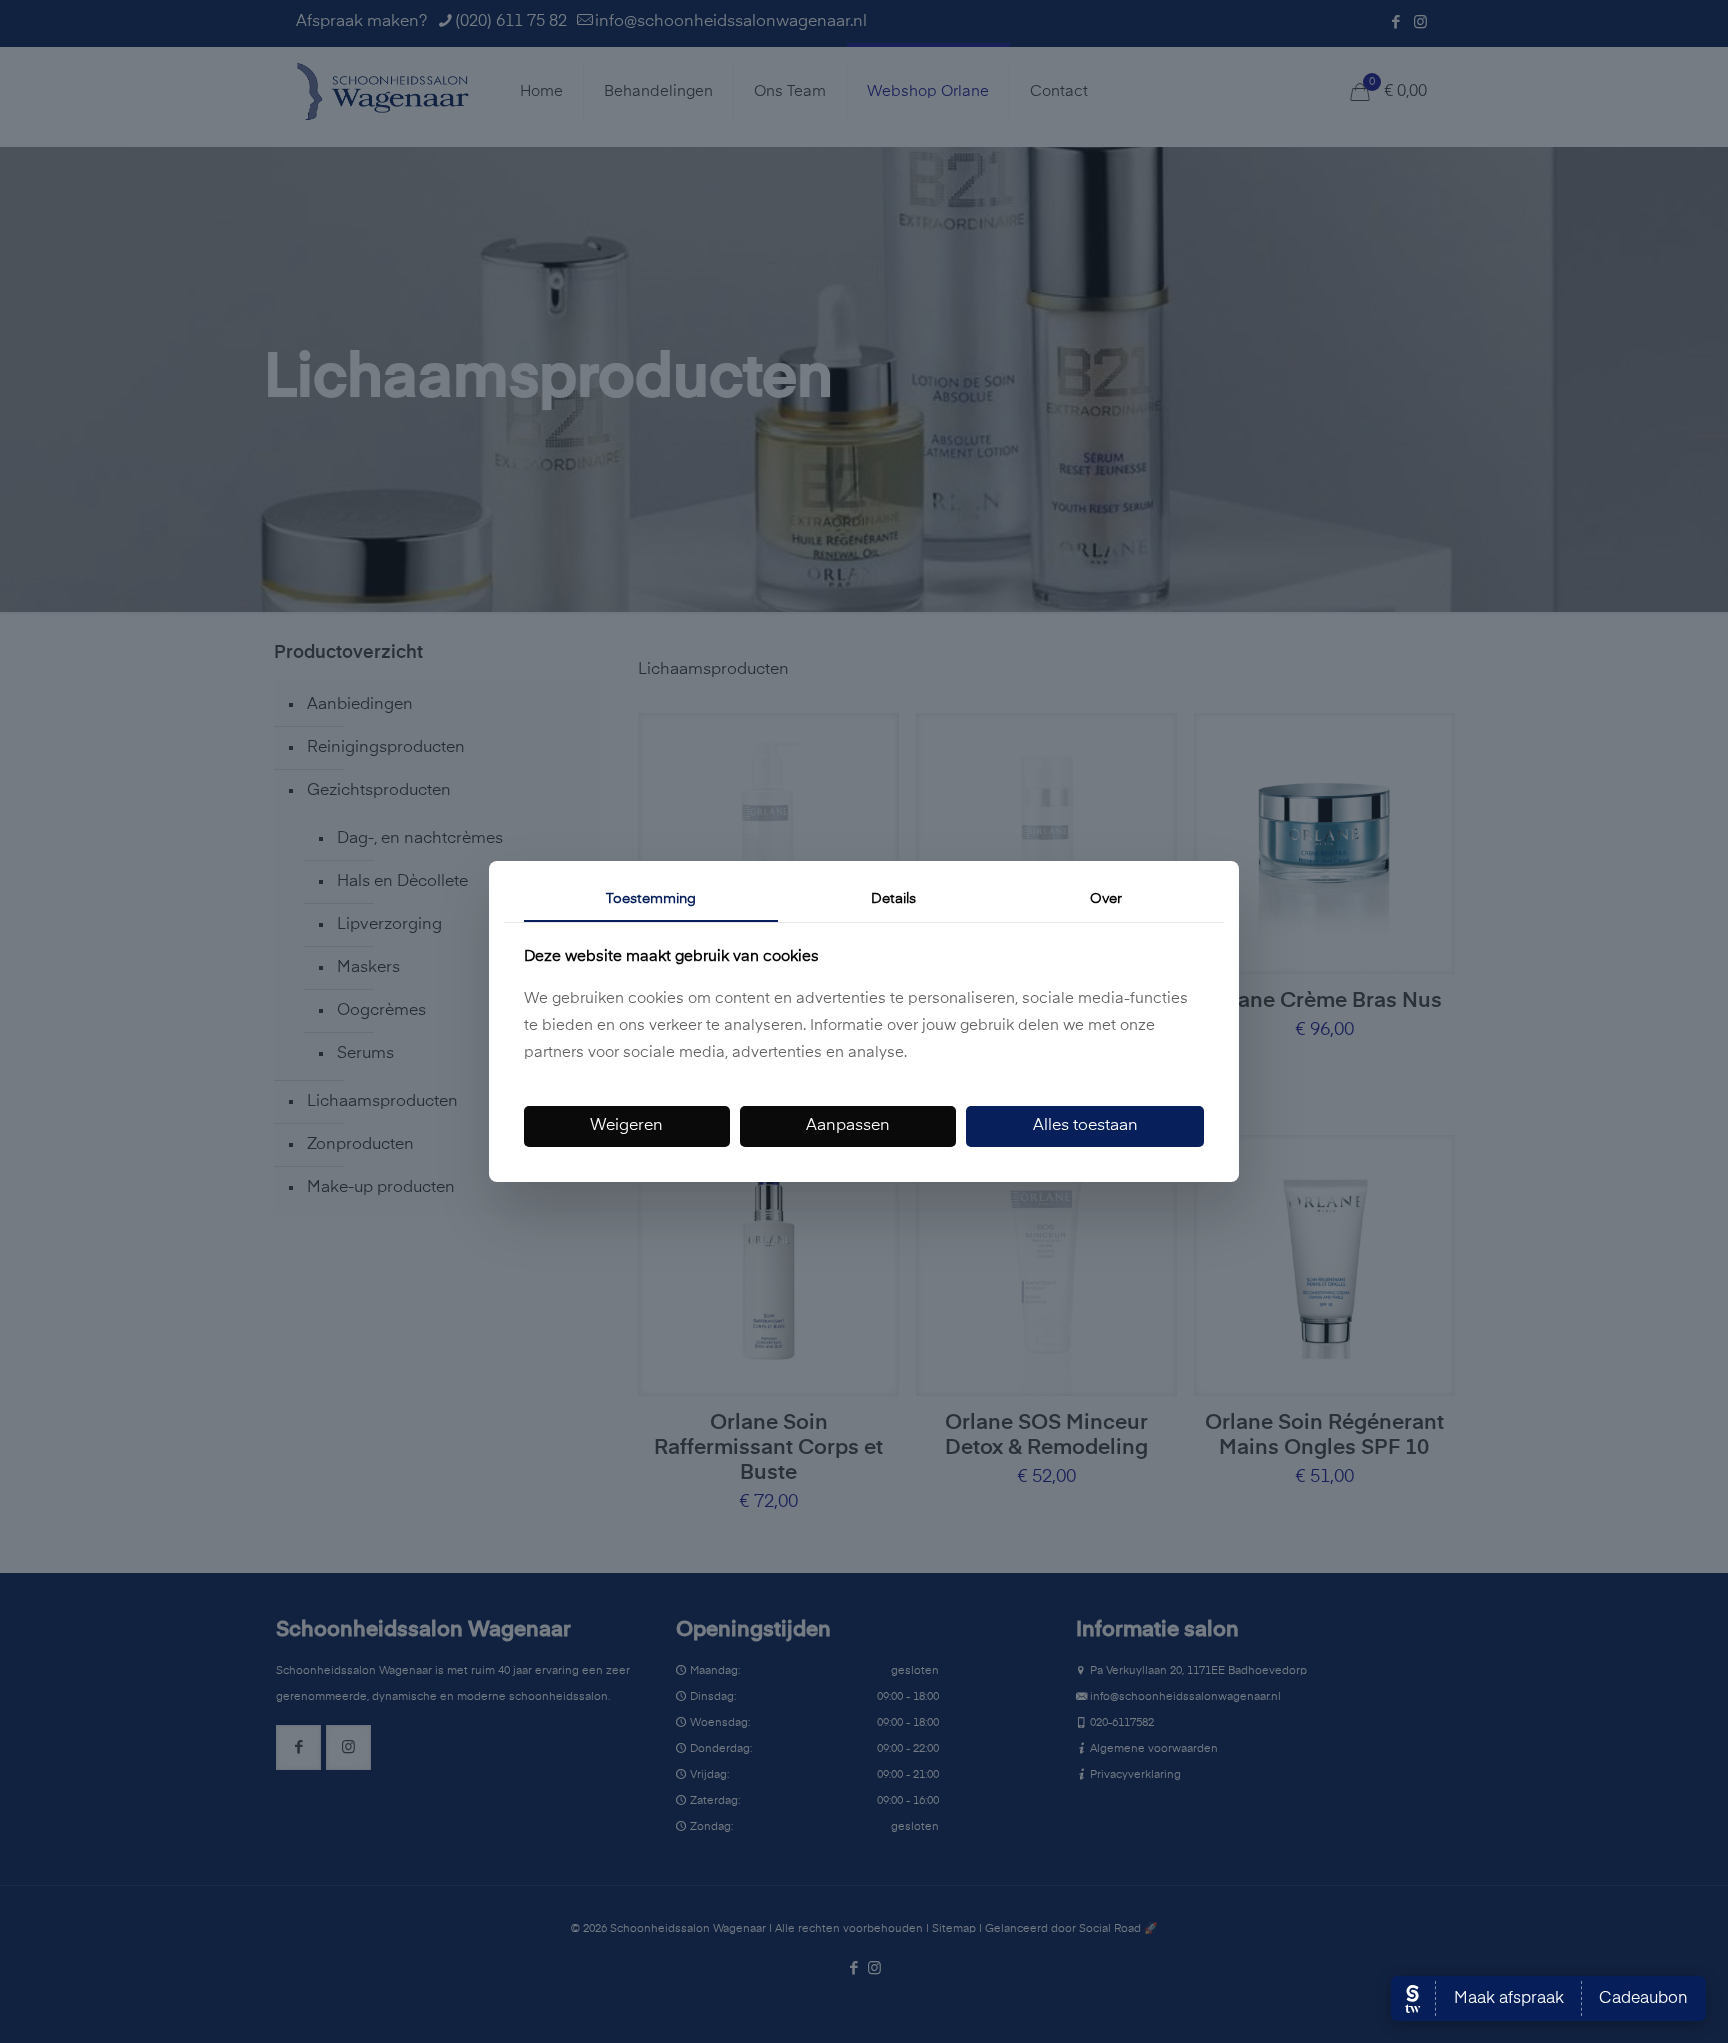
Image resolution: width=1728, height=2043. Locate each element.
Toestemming (651, 899)
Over (1106, 899)
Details (893, 899)
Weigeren (626, 1126)
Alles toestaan (1085, 1126)
